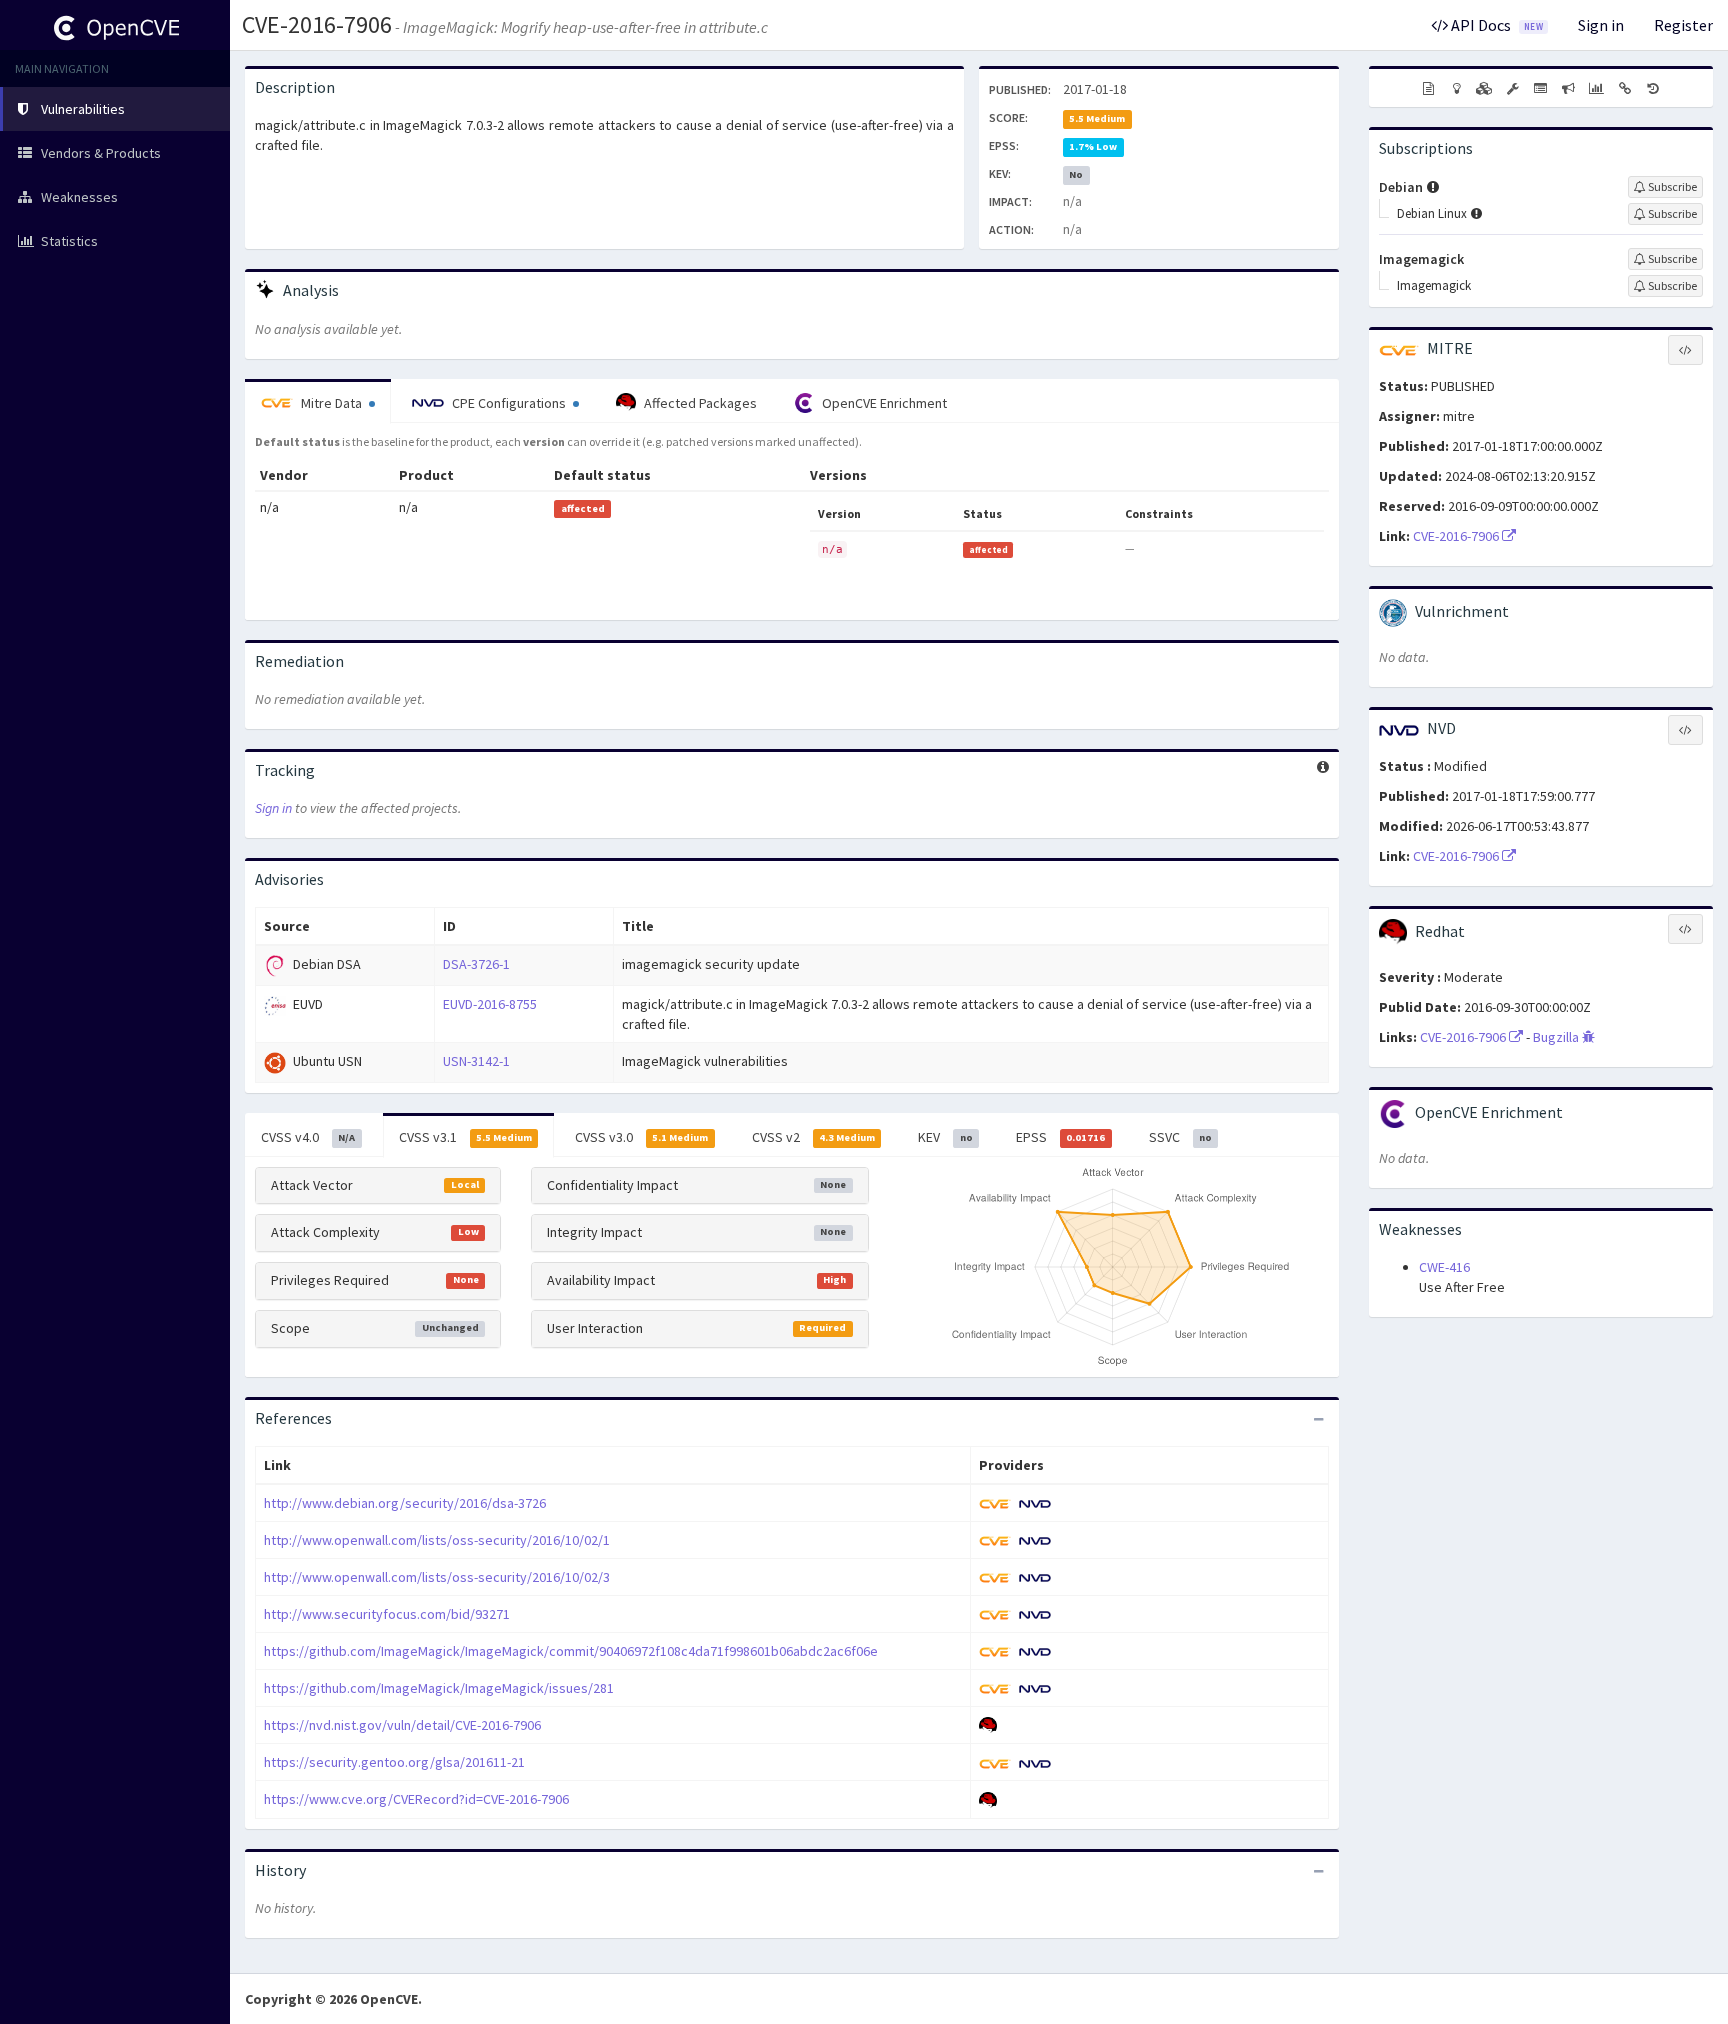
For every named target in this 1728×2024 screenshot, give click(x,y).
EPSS (1060, 1137)
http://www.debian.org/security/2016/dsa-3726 (405, 1503)
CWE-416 (1444, 1267)
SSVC (1180, 1137)
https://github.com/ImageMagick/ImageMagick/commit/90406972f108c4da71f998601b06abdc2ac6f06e (571, 1651)
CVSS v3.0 (641, 1137)
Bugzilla (1557, 1037)
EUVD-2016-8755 (490, 1004)
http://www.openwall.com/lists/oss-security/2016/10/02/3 (437, 1577)
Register (1683, 25)
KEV (945, 1137)
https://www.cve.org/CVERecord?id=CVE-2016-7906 (416, 1799)
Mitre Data (331, 403)
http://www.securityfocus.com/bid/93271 (387, 1614)
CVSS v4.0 (308, 1137)
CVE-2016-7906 (317, 24)
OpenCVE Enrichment (883, 403)
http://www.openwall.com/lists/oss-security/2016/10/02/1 (437, 1540)
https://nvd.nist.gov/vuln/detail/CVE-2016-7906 (402, 1725)
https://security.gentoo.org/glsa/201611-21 (394, 1762)
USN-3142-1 (476, 1061)
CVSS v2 (813, 1137)
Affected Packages (699, 403)
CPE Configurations (509, 403)
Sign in (1601, 25)
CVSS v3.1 (465, 1137)
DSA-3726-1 (476, 964)
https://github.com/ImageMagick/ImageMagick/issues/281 (439, 1688)
